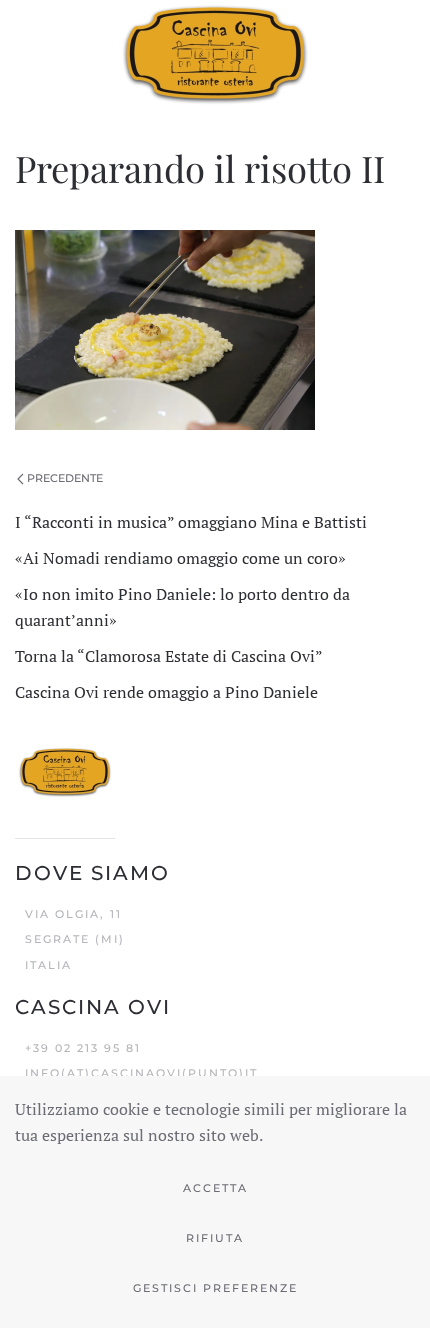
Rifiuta (215, 1238)
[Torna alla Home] (215, 53)
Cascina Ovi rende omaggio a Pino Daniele (166, 692)
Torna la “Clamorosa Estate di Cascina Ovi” (169, 656)
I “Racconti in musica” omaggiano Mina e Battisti (191, 522)
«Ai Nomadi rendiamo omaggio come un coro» (180, 558)
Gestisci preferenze (215, 1288)
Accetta (215, 1188)
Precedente (65, 478)
